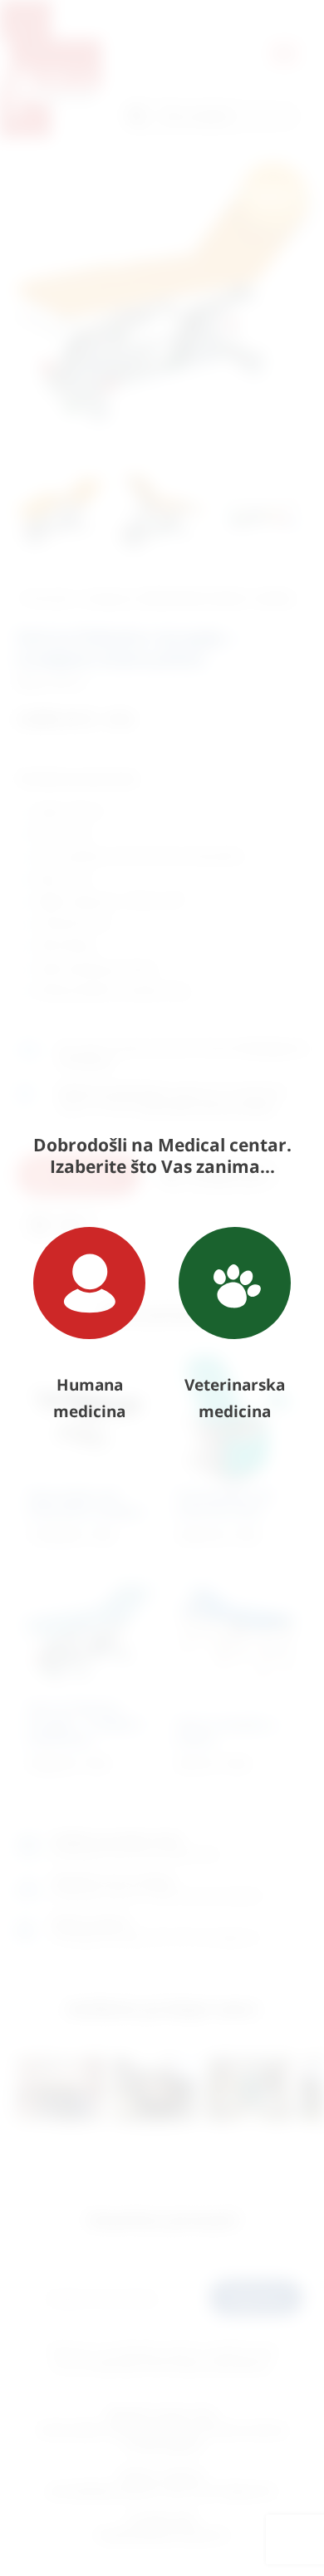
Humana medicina (89, 1398)
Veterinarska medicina (235, 1398)
